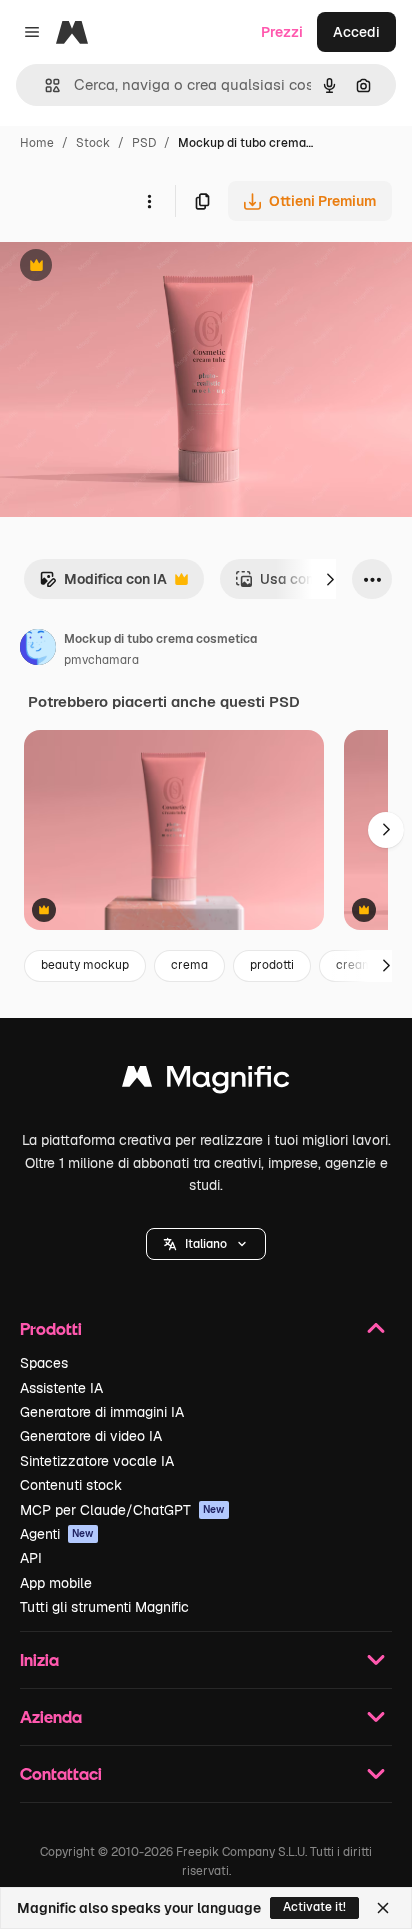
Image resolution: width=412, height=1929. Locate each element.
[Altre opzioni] (149, 201)
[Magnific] (206, 1081)
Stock (93, 143)
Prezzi (282, 32)
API (31, 1558)
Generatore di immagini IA (102, 1412)
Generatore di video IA (91, 1436)
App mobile (56, 1583)
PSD (144, 143)
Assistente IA (61, 1388)
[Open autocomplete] (44, 85)
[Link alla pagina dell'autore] (38, 650)
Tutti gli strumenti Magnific (104, 1607)
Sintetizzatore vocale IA (97, 1461)
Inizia (39, 1659)
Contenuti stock (71, 1485)
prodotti (272, 965)
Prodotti (51, 1328)
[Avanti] (330, 579)
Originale (132, 267)
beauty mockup (85, 965)
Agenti (57, 1534)
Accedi (356, 32)
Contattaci (61, 1773)
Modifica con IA (103, 584)
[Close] (383, 1908)
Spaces (44, 1363)
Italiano (206, 1244)
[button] (206, 1244)
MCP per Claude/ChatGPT (122, 1510)
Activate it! (314, 1907)
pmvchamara (101, 660)
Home (37, 143)
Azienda (51, 1716)
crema (189, 965)
